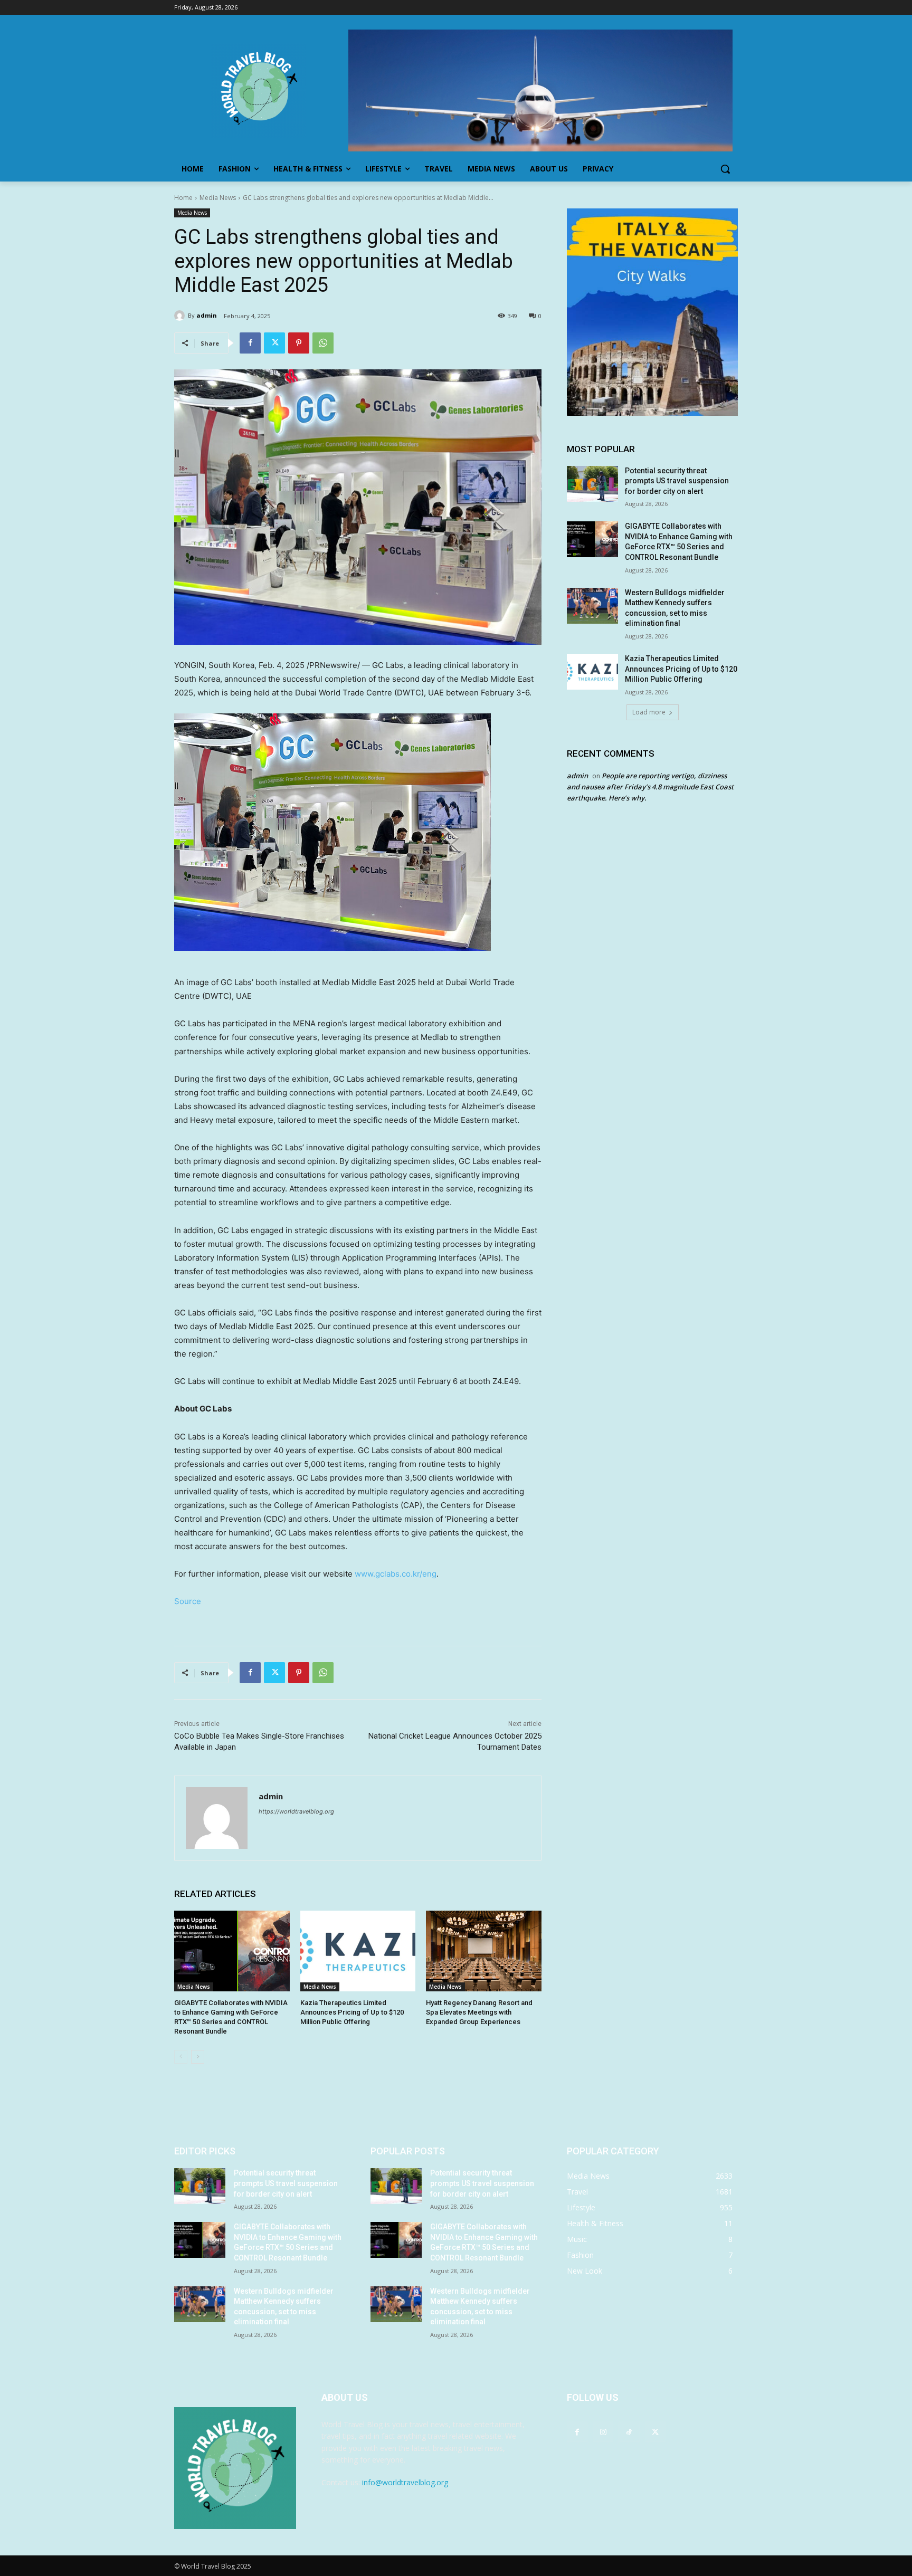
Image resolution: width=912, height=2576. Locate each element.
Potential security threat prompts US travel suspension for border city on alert (677, 481)
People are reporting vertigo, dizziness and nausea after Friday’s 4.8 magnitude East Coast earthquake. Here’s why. (650, 787)
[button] (725, 169)
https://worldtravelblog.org (296, 1811)
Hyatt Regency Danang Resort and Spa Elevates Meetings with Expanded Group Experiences (479, 2012)
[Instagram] (603, 2432)
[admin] (181, 316)
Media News (218, 198)
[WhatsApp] (323, 343)
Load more (649, 712)
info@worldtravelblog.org (405, 2482)
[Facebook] (250, 343)
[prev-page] (181, 2057)
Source (188, 1601)
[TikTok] (629, 2432)
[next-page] (198, 2057)
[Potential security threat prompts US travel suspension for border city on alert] (592, 484)
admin (207, 315)
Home (183, 198)
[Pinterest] (299, 343)
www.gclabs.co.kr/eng (396, 1574)
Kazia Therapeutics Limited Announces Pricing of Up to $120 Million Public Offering (352, 2012)
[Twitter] (274, 343)
